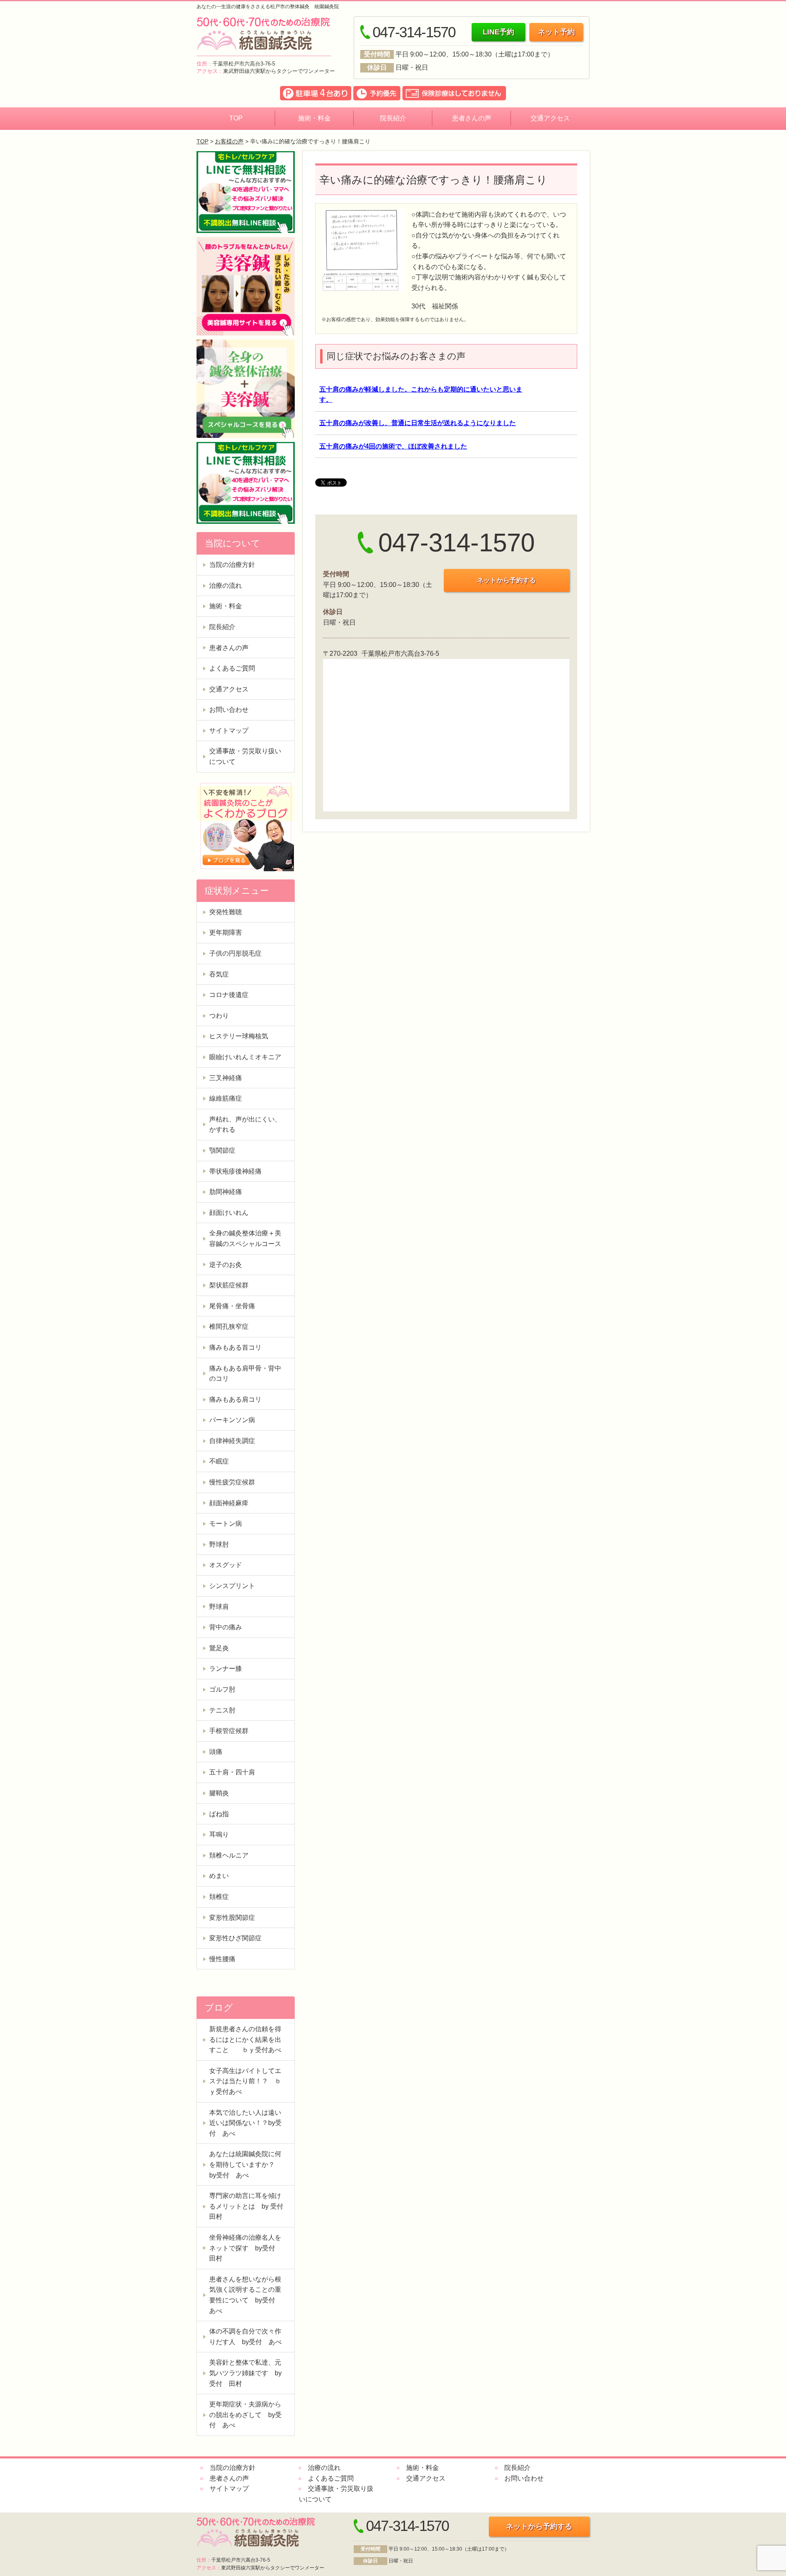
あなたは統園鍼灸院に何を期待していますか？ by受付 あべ (245, 2164)
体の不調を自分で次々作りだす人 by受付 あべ (245, 2337)
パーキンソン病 (232, 1420)
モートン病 (226, 1524)
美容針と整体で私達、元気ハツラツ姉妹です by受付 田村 (245, 2373)
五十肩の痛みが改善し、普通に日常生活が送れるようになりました (418, 423)
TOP (236, 118)
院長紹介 (393, 118)
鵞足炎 (219, 1648)
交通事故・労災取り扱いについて (245, 756)
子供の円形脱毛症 (235, 953)
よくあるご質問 (232, 668)
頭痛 (216, 1752)
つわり (219, 1016)
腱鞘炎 (219, 1793)
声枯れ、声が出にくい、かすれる (245, 1125)
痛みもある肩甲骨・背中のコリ (245, 1374)
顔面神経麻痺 (229, 1503)
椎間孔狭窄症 (229, 1327)
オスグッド (226, 1565)
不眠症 (219, 1461)
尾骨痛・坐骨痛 (232, 1306)
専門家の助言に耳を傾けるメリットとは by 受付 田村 (250, 2206)
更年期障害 (226, 932)
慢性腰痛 (222, 1959)
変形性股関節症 (232, 1918)
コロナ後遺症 (229, 995)
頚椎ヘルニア (229, 1855)
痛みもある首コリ (235, 1347)
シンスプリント (232, 1586)
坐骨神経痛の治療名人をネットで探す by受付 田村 (245, 2248)
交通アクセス (550, 118)
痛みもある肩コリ (235, 1399)
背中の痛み (226, 1627)
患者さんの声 (472, 118)
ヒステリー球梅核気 (239, 1036)
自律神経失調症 (232, 1441)
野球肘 (219, 1544)
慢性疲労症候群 (232, 1482)
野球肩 (219, 1607)
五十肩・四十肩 (232, 1772)
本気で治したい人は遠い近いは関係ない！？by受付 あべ (245, 2123)
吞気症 (219, 974)
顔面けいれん (229, 1213)
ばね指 (219, 1814)
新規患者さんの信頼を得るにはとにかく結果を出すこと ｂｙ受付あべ (245, 2039)
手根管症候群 (229, 1731)
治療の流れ (226, 586)
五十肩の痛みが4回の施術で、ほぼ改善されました (393, 446)
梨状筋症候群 (229, 1285)
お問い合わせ (229, 710)
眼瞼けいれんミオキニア (245, 1057)
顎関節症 (222, 1150)
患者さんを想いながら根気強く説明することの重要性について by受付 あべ (245, 2295)
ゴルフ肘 (222, 1689)
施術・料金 (314, 118)
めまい (219, 1876)
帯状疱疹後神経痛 (235, 1171)
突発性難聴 (226, 912)
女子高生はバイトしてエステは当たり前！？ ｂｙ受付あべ (245, 2081)
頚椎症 (219, 1897)
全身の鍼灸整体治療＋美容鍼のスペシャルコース (245, 1238)
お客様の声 (229, 141)
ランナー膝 (226, 1669)
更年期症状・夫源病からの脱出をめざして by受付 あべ (245, 2415)
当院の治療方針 (232, 565)
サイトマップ (229, 731)
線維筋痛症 (226, 1098)
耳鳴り (219, 1834)
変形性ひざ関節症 (235, 1938)
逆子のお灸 (226, 1265)
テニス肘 (222, 1710)
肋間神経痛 (226, 1192)
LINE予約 (498, 32)
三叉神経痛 (226, 1078)
